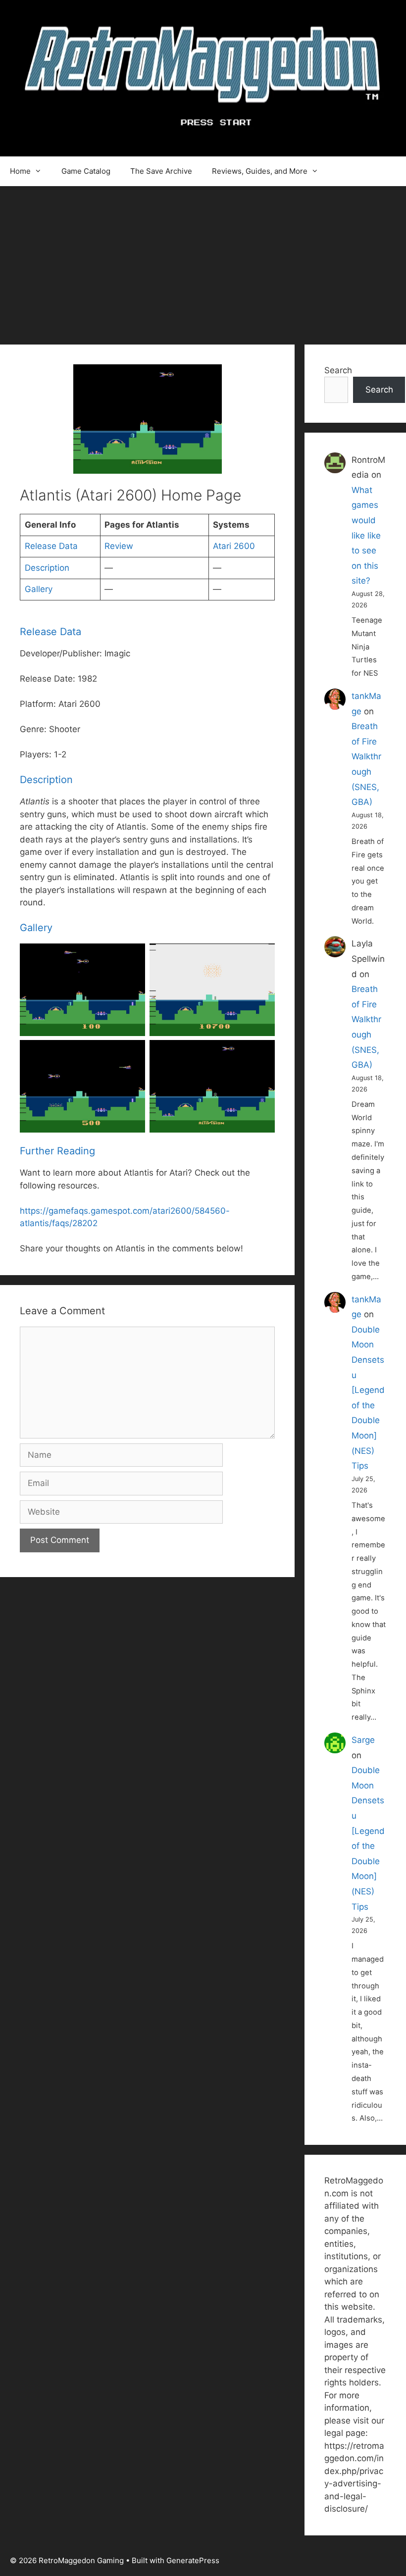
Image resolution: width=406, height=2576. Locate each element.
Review (119, 546)
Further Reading (57, 1151)
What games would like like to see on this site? (366, 536)
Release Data (51, 546)
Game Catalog (86, 171)
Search (338, 370)
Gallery (39, 589)
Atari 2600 (234, 546)
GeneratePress (193, 2560)
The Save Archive (161, 171)
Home (20, 171)
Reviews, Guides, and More (260, 171)
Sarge (363, 1740)
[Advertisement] (203, 260)
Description (47, 568)
